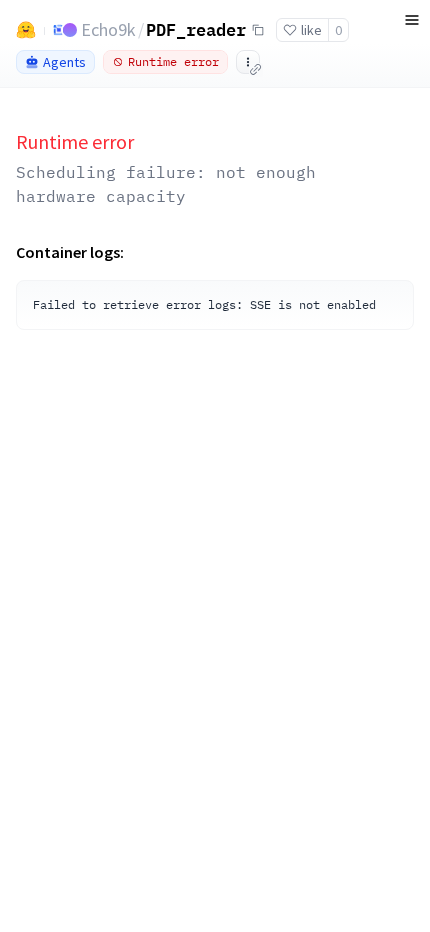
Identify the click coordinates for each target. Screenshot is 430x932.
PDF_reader (196, 29)
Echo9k (108, 29)
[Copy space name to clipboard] (258, 30)
